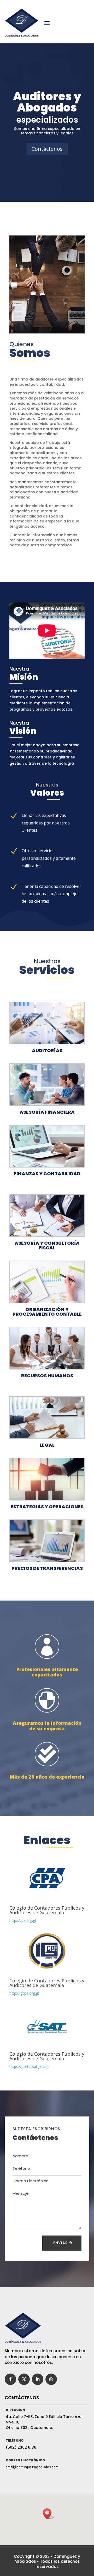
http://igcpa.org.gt (24, 1993)
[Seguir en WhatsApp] (51, 2379)
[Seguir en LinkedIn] (38, 2379)
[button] (49, 2514)
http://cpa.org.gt (23, 1920)
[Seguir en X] (24, 2379)
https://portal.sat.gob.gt (29, 2066)
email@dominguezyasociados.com (32, 2467)
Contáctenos (47, 149)
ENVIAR (61, 2243)
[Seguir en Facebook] (10, 2379)
